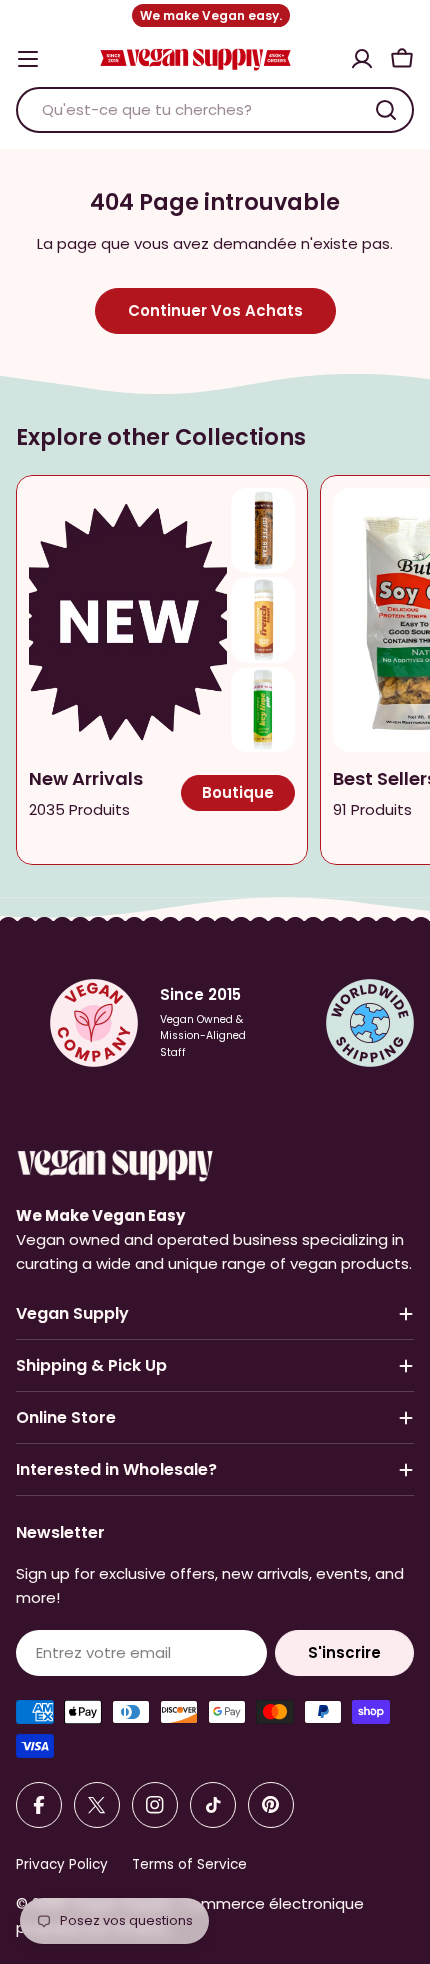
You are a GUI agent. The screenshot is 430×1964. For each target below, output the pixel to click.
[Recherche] (386, 110)
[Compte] (362, 59)
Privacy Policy (62, 1864)
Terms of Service (189, 1864)
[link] (263, 531)
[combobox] (215, 110)
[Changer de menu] (28, 59)
